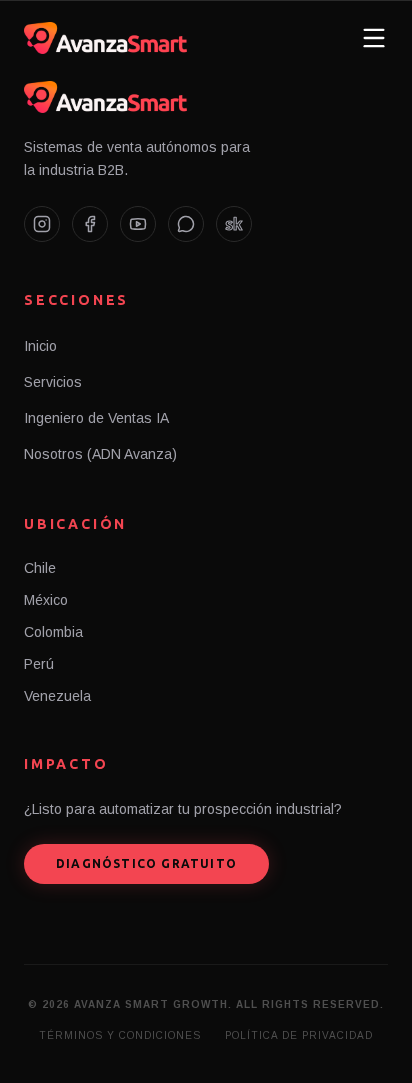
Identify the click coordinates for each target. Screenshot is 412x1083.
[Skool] (234, 224)
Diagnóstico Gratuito (146, 863)
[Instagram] (42, 224)
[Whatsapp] (186, 224)
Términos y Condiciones (120, 1035)
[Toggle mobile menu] (374, 38)
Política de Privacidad (299, 1035)
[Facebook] (90, 224)
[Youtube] (138, 224)
